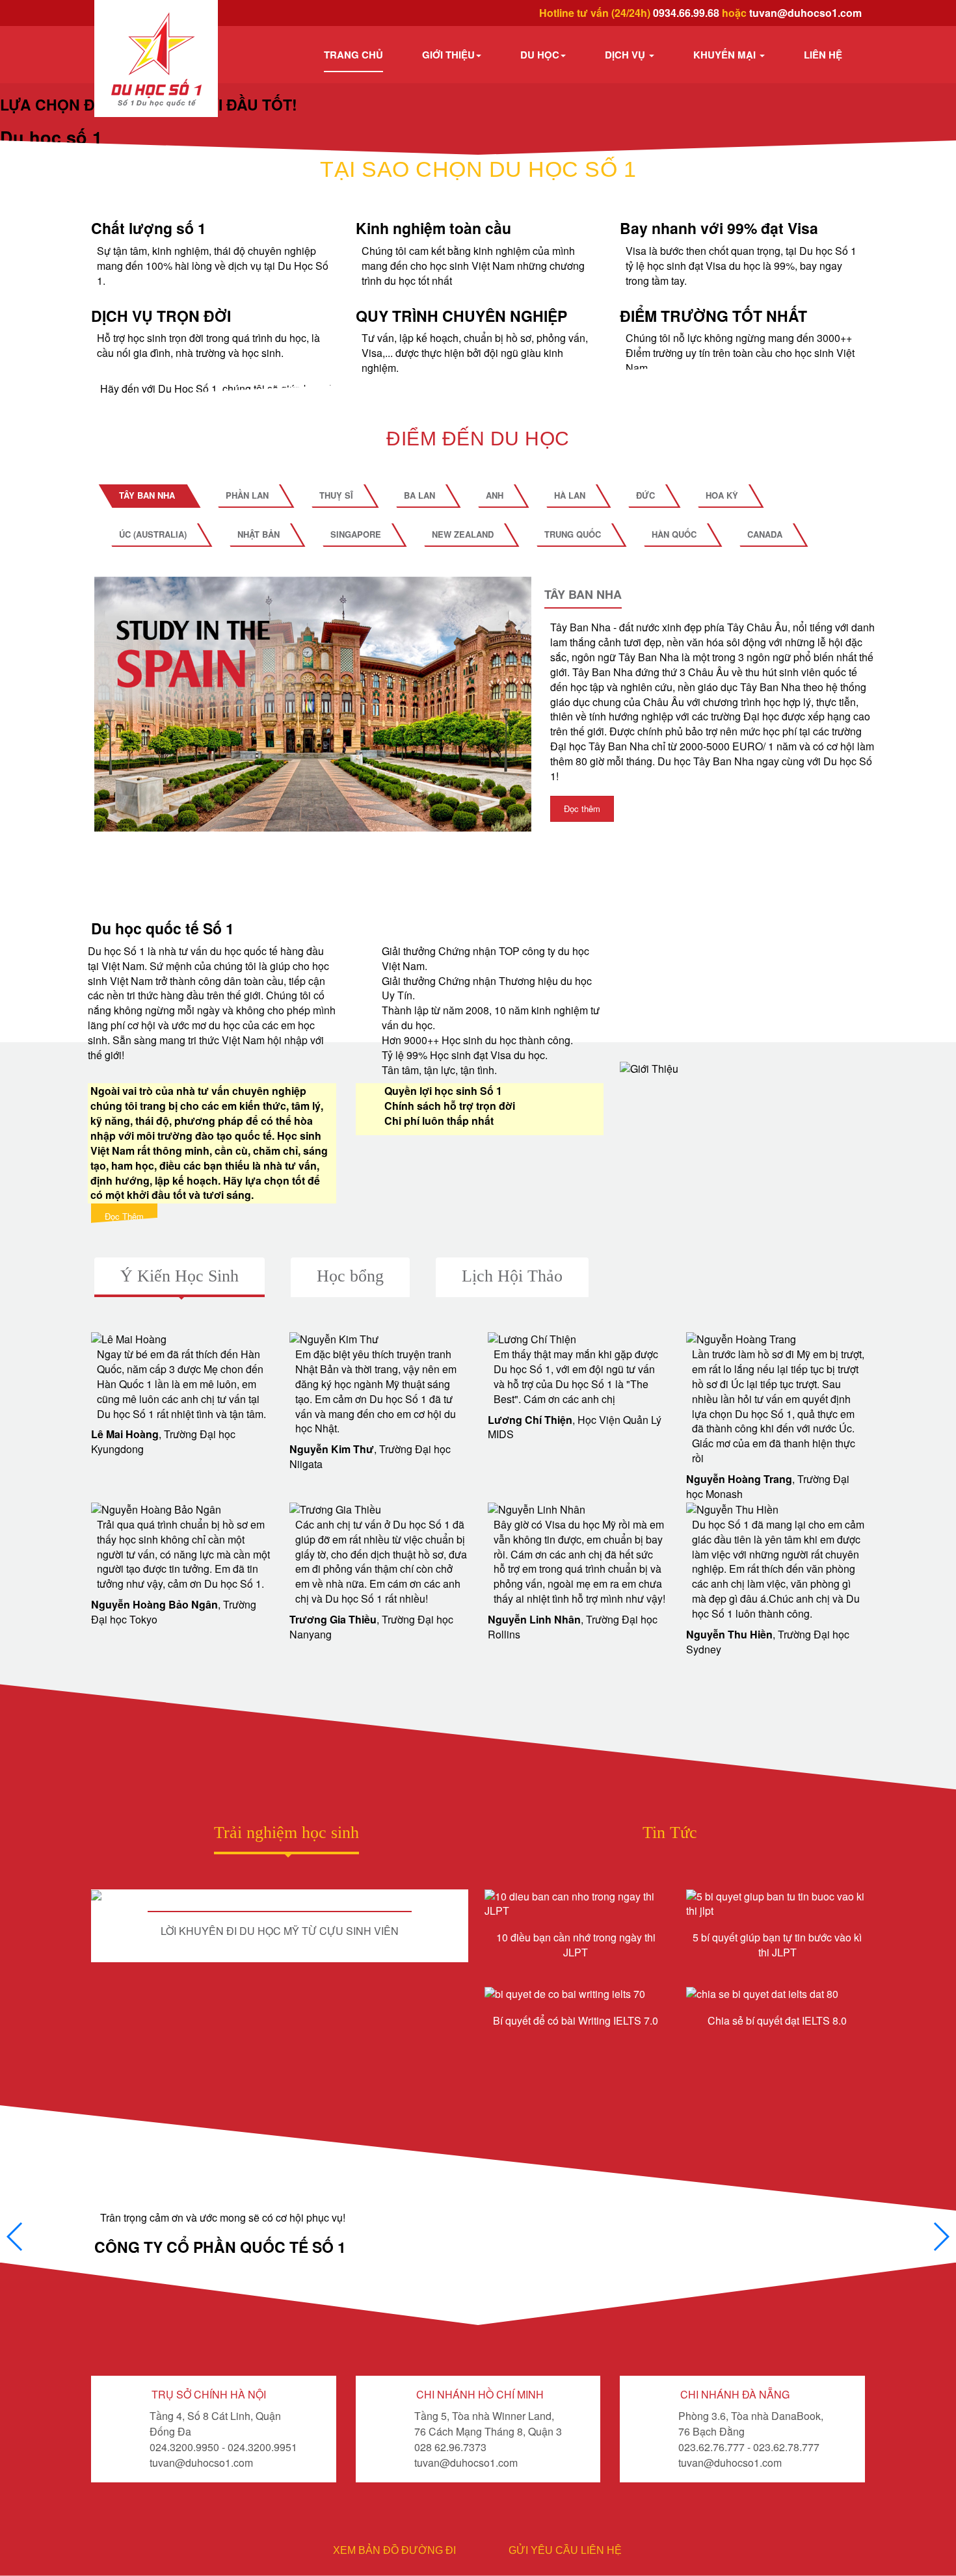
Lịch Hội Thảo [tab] (512, 1276)
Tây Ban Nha (583, 595)
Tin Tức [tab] (670, 1833)
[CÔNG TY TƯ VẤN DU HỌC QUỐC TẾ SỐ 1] (156, 59)
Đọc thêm (582, 808)
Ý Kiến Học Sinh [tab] (179, 1276)
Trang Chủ (353, 55)
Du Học (540, 55)
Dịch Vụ (626, 55)
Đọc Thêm (124, 1216)
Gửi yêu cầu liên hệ (565, 2550)
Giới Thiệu (448, 55)
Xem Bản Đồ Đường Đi (394, 2550)
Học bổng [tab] (350, 1276)
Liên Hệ (823, 55)
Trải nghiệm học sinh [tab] (286, 1833)
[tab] (147, 495)
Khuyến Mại (726, 55)
